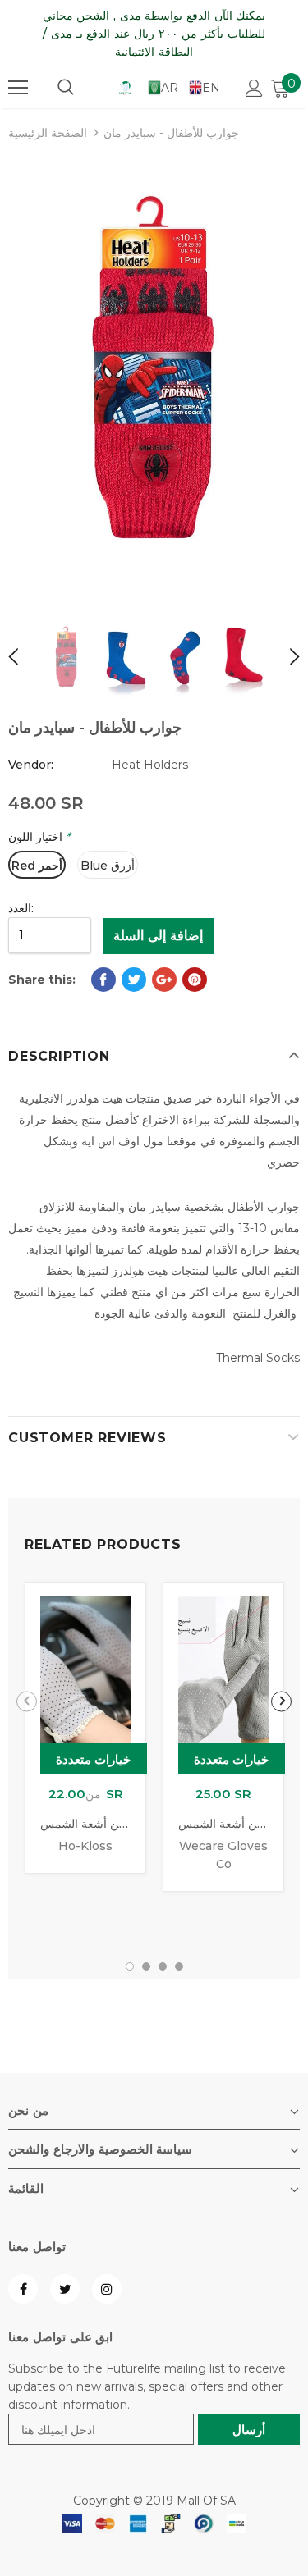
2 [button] (146, 1966)
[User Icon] (254, 88)
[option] (154, 375)
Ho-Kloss (85, 1846)
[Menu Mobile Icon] (18, 88)
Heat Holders (150, 765)
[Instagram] (107, 2289)
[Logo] (125, 87)
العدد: (21, 908)
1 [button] (130, 1966)
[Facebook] (23, 2289)
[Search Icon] (66, 88)
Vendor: (31, 765)
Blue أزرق (108, 866)
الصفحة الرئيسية (48, 133)
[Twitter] (65, 2289)
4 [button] (179, 1966)
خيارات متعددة (94, 1759)
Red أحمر (37, 866)
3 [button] (163, 1966)
